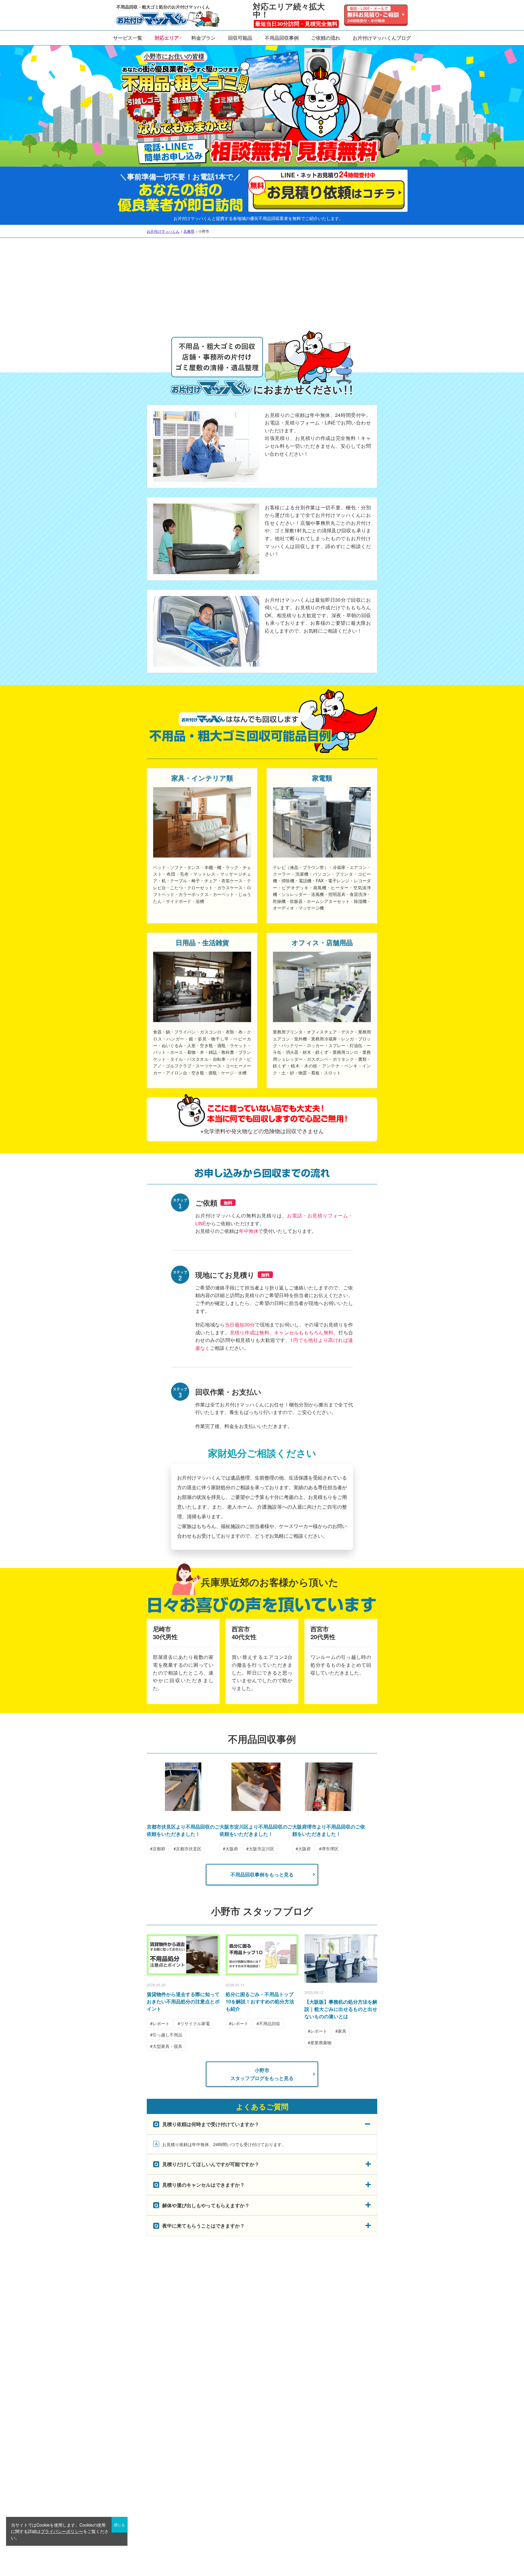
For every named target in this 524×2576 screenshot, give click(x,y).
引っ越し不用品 (167, 2035)
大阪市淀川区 (261, 1849)
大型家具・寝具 (167, 2046)
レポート (161, 2023)
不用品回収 (270, 2023)
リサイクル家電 (195, 2023)
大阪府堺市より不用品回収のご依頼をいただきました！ (329, 1830)
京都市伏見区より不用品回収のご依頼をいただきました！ (183, 1830)
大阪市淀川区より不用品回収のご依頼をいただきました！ (256, 1830)
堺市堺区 (330, 1849)
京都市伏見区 (189, 1849)
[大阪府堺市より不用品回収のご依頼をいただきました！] (329, 1807)
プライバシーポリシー (62, 2531)
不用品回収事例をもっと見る (262, 1874)
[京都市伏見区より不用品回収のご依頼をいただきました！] (183, 1807)
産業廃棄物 (321, 2042)
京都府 (159, 1849)
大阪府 (232, 1849)
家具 (342, 2031)
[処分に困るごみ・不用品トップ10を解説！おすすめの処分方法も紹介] (262, 1955)
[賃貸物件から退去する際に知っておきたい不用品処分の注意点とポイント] (183, 1955)
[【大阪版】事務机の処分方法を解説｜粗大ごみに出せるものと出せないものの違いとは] (341, 1959)
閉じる (119, 2525)
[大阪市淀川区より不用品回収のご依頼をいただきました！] (256, 1807)
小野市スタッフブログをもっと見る (262, 2074)
